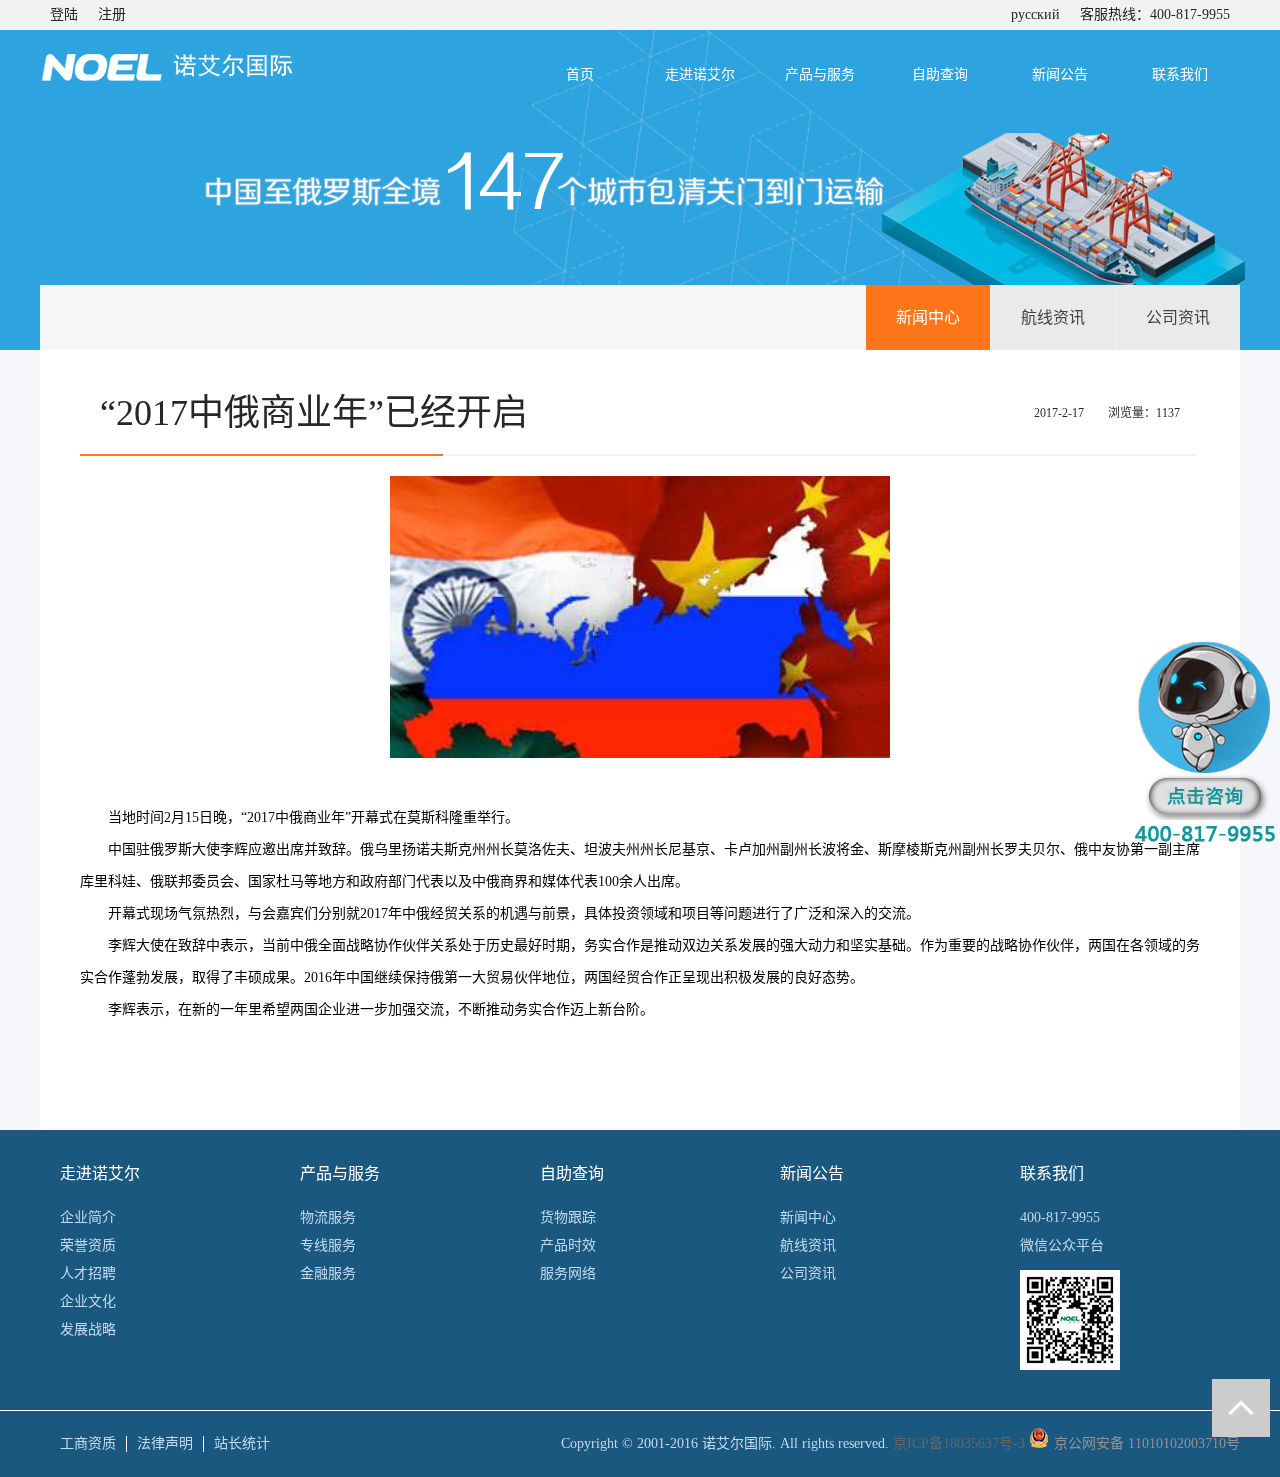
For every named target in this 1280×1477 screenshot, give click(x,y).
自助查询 (940, 74)
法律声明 (165, 1443)
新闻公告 (1060, 74)
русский (1035, 14)
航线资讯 (1053, 317)
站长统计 (242, 1443)
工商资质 (88, 1443)
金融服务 (328, 1273)
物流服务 (328, 1217)
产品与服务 (820, 74)
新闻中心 (928, 317)
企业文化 (88, 1301)
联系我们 (1180, 74)
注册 (112, 14)
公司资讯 (1178, 317)
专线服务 (328, 1245)
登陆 (64, 14)
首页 (580, 74)
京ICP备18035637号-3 (959, 1443)
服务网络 (568, 1273)
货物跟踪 (568, 1217)
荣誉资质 (88, 1245)
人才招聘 (88, 1273)
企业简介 (88, 1217)
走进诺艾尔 (700, 74)
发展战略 (88, 1329)
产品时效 (568, 1245)
